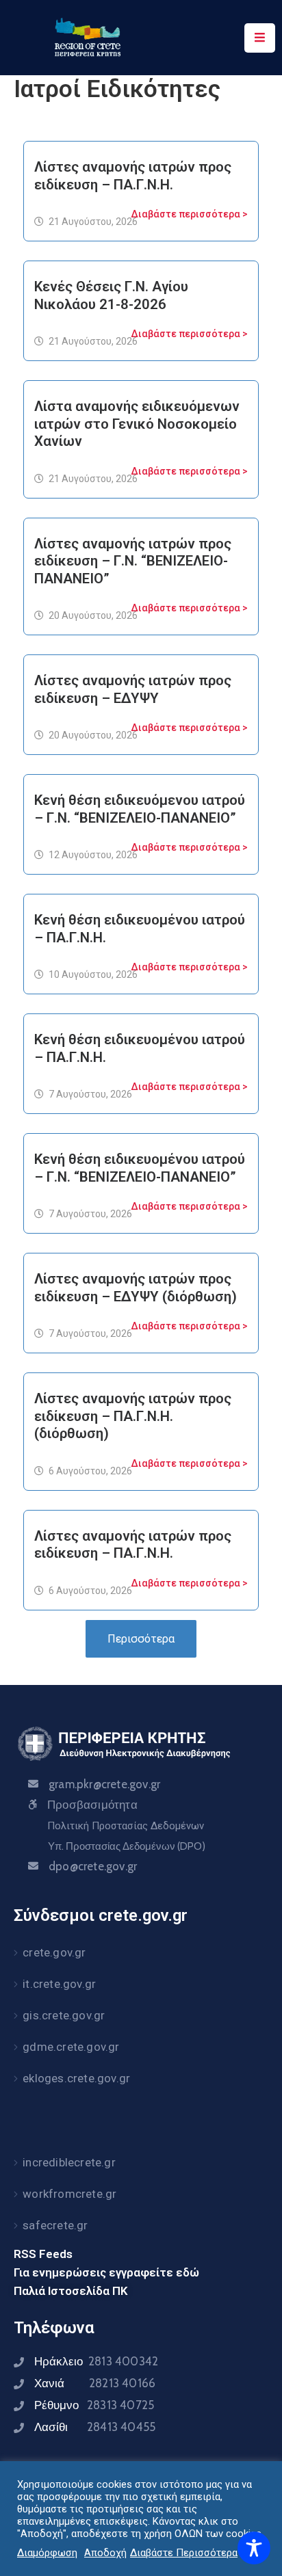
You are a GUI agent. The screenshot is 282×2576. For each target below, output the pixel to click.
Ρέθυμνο (94, 2405)
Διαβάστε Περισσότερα (184, 2553)
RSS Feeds (43, 2254)
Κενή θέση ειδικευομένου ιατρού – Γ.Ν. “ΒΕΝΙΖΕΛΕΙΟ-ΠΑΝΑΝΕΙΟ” (140, 1168)
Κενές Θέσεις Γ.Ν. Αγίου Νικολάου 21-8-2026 (111, 295)
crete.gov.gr (54, 1952)
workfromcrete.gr (69, 2194)
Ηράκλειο (96, 2361)
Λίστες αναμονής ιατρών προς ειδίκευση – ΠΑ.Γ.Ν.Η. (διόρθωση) (133, 1416)
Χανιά (95, 2383)
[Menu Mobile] (260, 38)
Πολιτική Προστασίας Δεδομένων (126, 1826)
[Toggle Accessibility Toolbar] (254, 2548)
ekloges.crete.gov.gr (76, 2078)
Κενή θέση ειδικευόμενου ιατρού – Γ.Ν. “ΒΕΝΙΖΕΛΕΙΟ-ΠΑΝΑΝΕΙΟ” (140, 809)
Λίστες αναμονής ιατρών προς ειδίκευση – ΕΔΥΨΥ (133, 689)
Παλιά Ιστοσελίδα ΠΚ (71, 2291)
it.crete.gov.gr (59, 1984)
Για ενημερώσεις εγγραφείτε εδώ (106, 2272)
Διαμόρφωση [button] (47, 2553)
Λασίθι (95, 2427)
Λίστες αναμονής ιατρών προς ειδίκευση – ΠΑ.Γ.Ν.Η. (133, 176)
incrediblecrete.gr (69, 2162)
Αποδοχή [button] (105, 2553)
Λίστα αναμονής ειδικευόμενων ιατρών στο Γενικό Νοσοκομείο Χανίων (137, 424)
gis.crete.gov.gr (64, 2015)
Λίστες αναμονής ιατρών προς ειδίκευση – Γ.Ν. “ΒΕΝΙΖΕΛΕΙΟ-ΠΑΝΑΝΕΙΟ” (133, 561)
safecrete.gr (55, 2225)
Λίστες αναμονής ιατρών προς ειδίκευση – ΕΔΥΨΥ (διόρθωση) (136, 1288)
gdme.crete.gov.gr (71, 2047)
